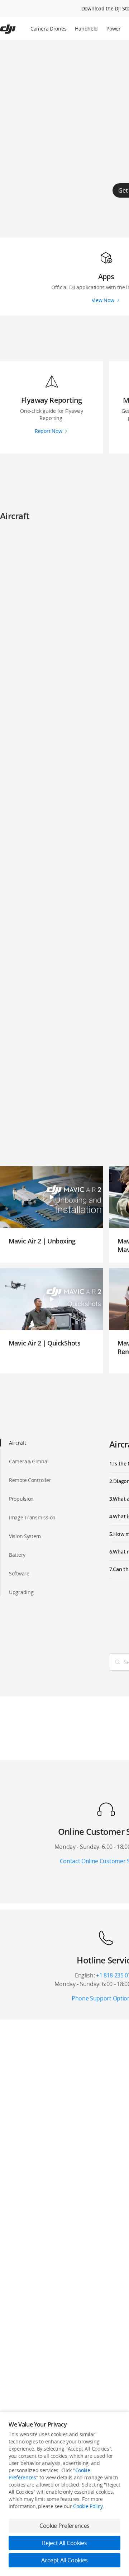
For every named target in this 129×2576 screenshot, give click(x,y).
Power (114, 29)
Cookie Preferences (64, 2526)
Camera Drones (48, 29)
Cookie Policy (88, 2506)
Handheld (86, 29)
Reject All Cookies (64, 2543)
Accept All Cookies (64, 2560)
